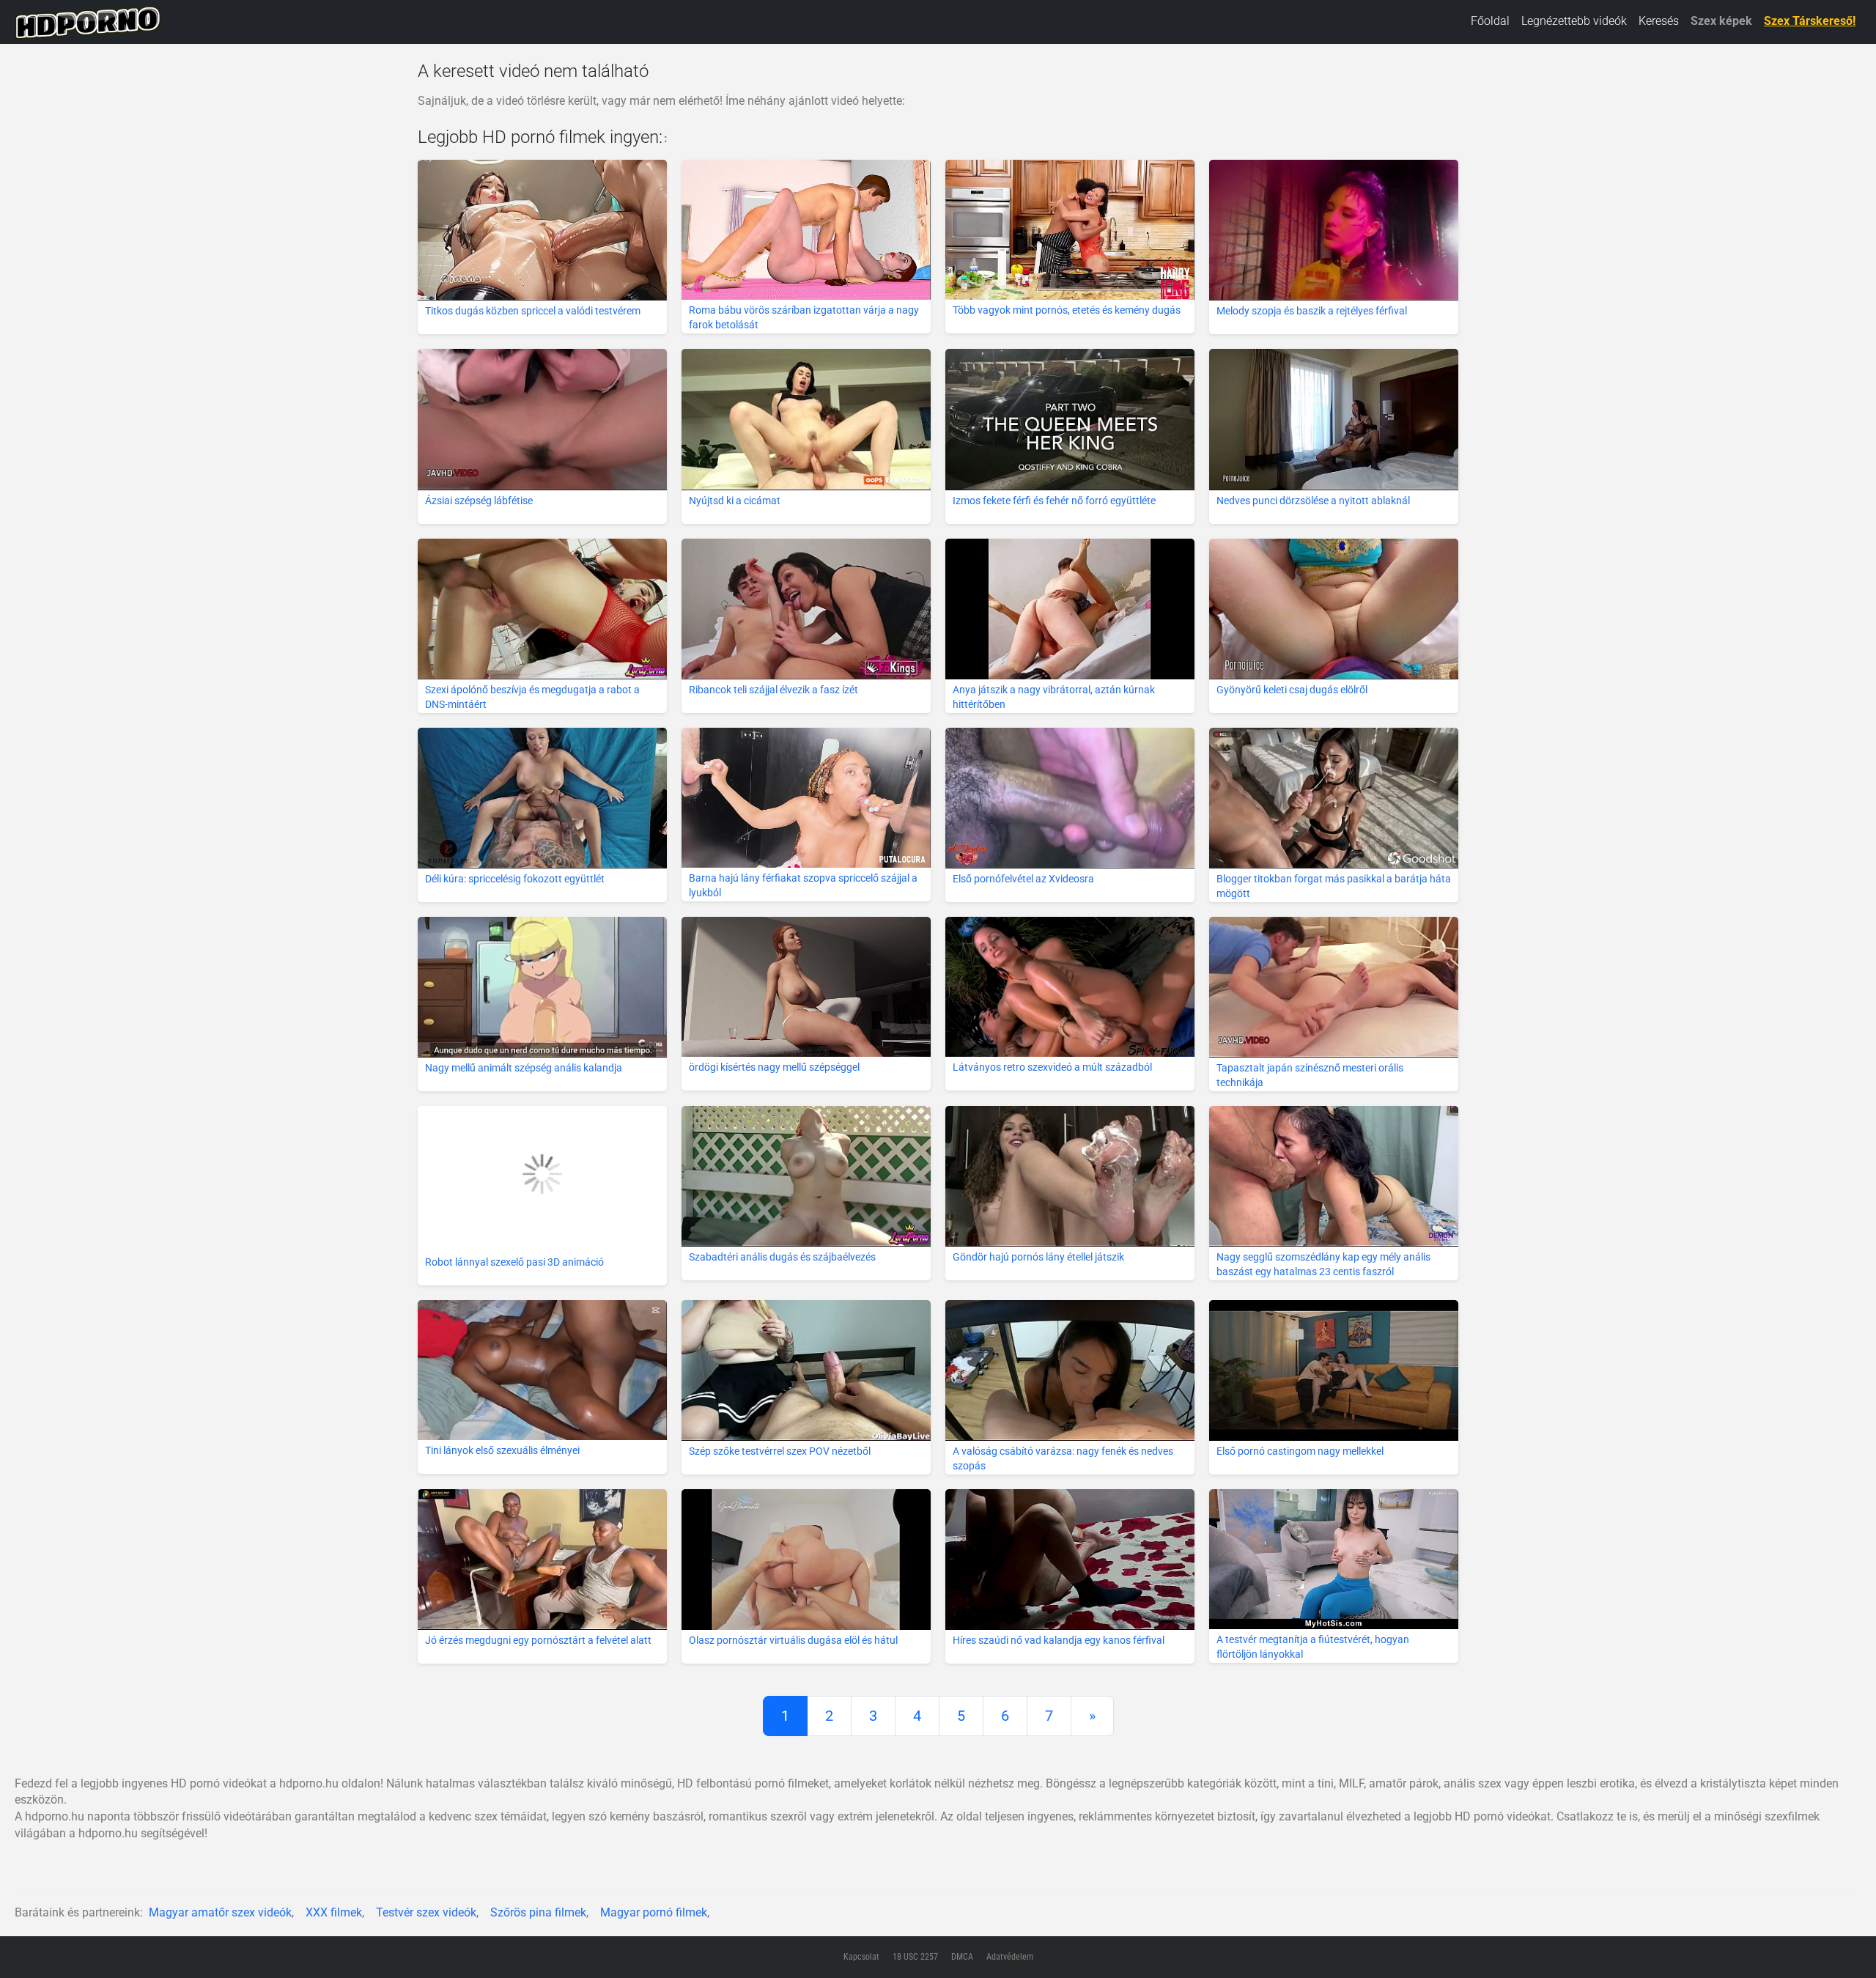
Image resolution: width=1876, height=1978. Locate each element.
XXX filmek (334, 1912)
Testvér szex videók (426, 1912)
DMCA (962, 1957)
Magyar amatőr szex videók (220, 1912)
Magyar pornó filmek (654, 1912)
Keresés (1659, 21)
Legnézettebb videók (1574, 21)
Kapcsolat (861, 1957)
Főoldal (1490, 21)
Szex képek (1721, 21)
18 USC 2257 (915, 1957)
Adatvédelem (1010, 1957)
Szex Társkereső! (1810, 21)
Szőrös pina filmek (538, 1912)
